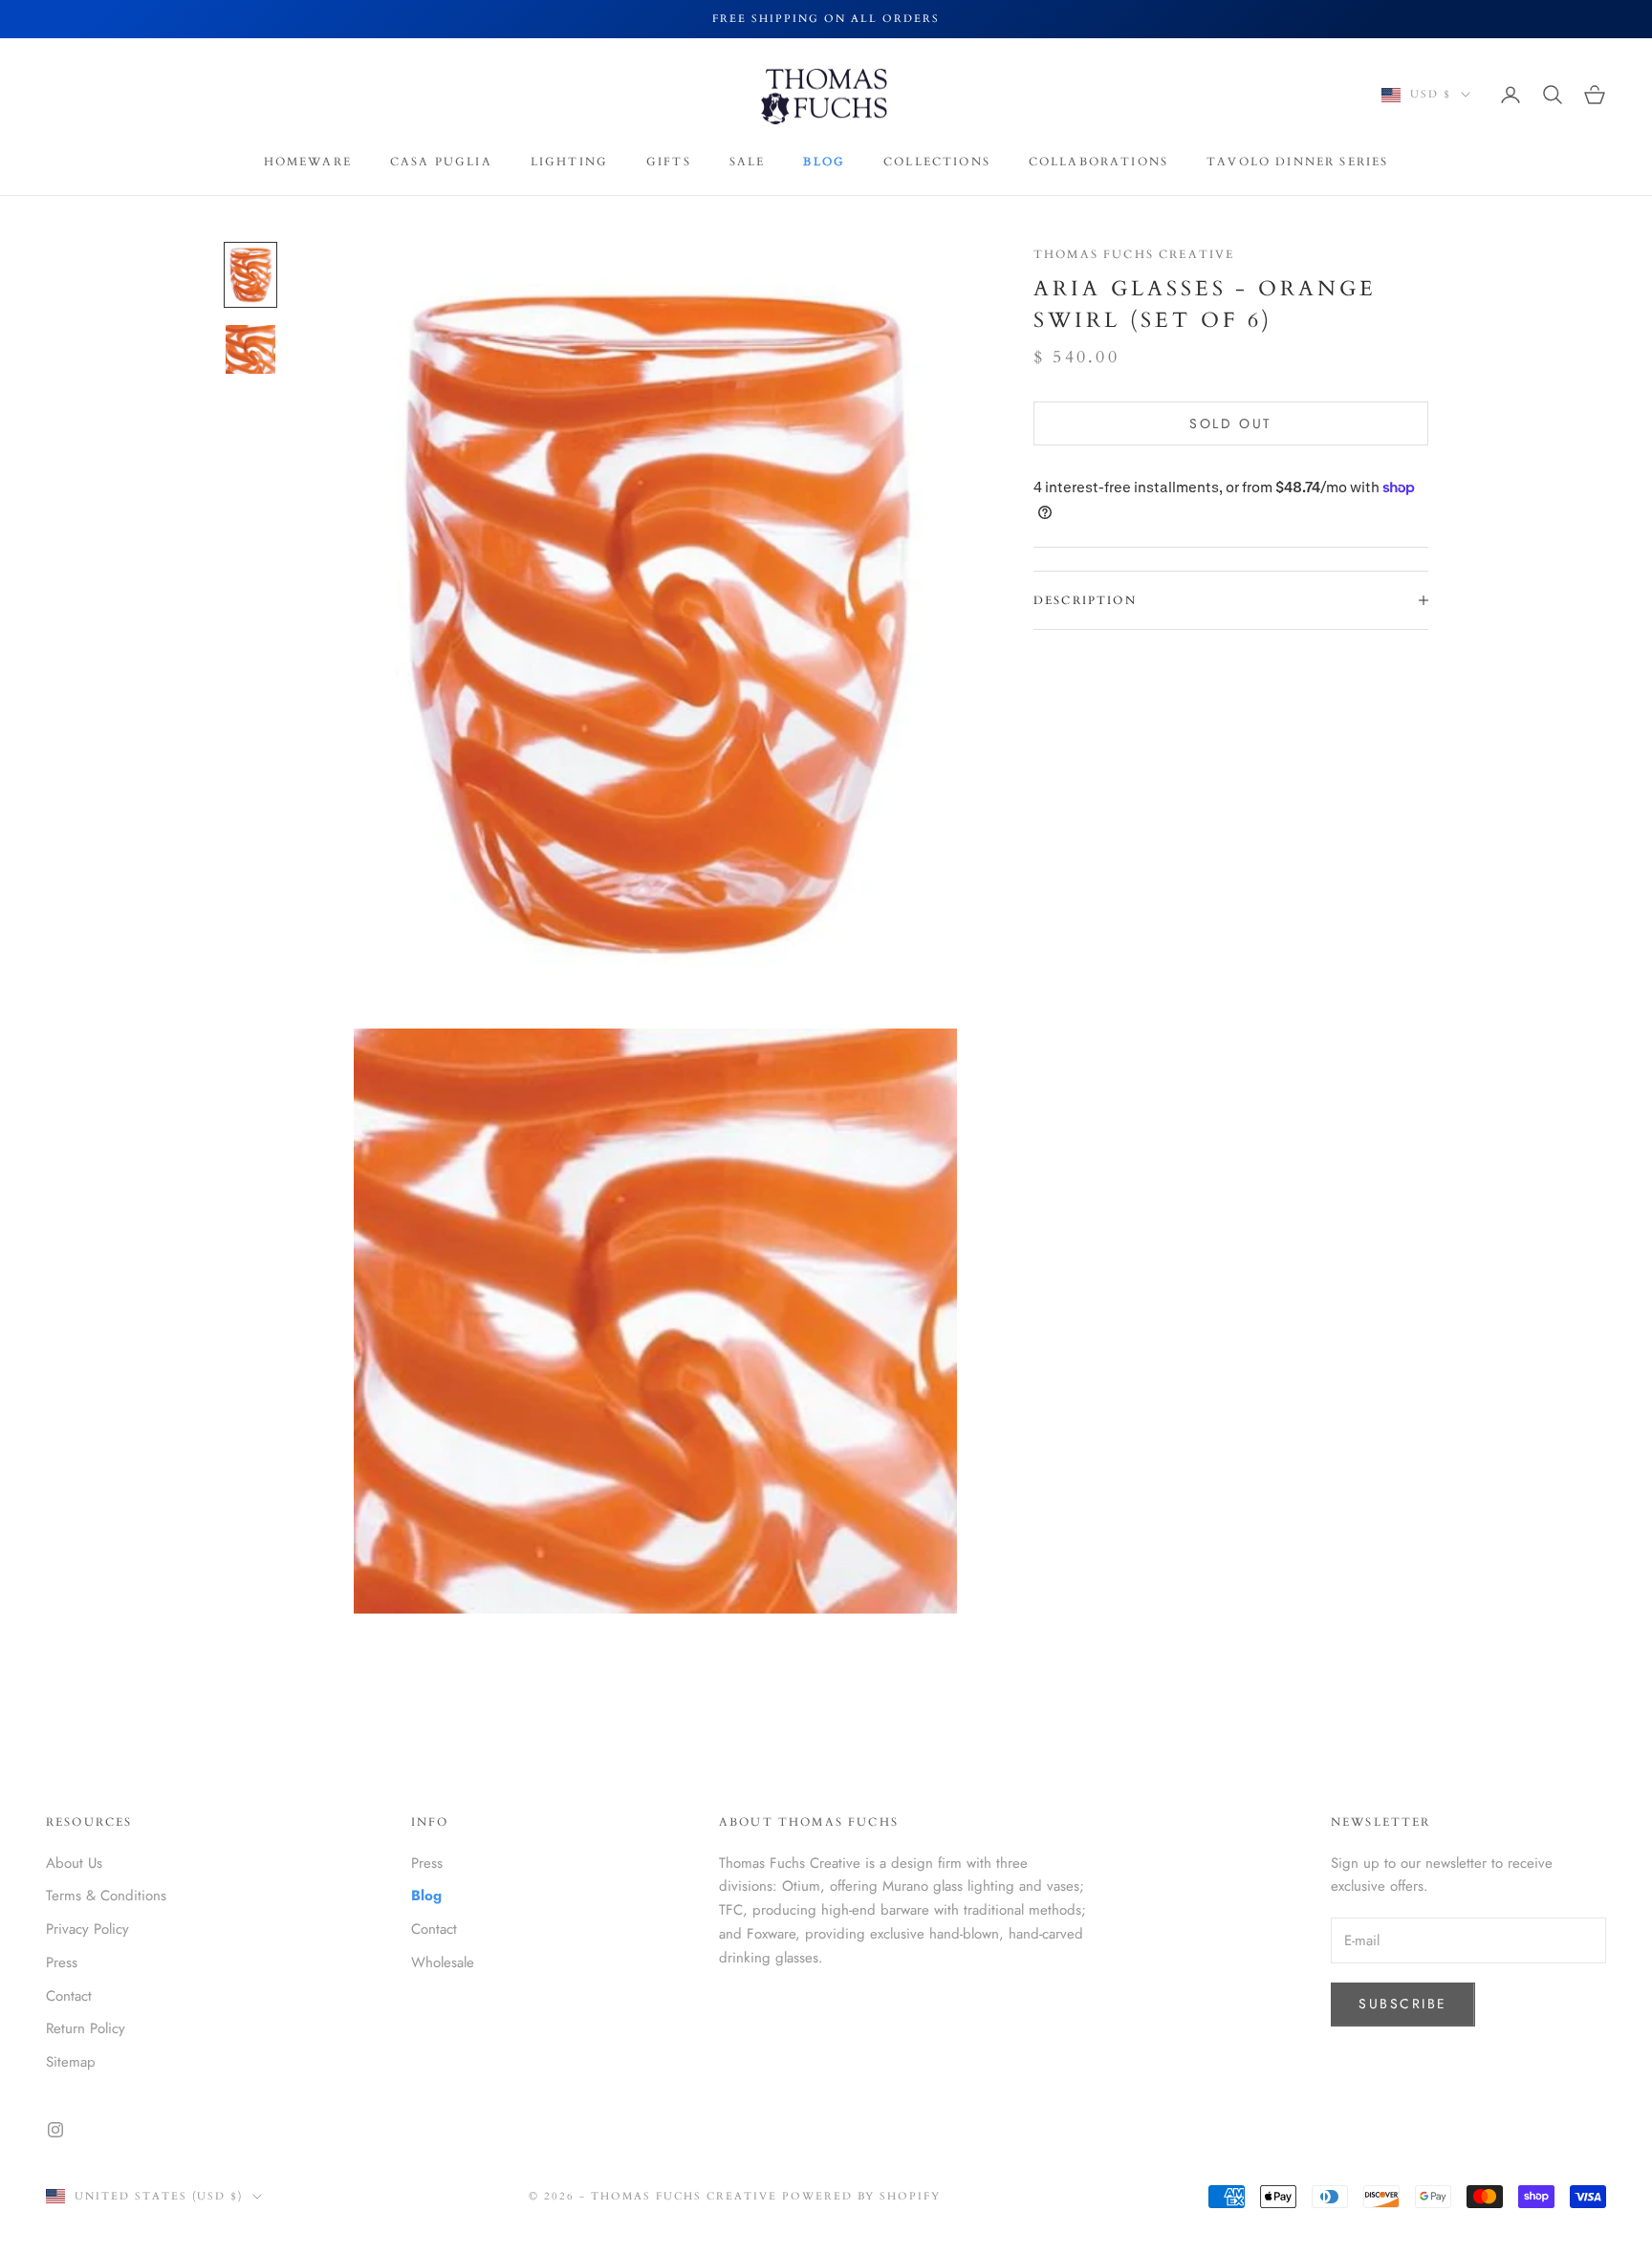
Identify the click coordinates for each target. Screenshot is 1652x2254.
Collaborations (1098, 162)
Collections (937, 162)
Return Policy (86, 2028)
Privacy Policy (87, 1929)
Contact (69, 1996)
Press (62, 1962)
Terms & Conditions (106, 1896)
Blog (824, 162)
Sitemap (71, 2062)
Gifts (669, 162)
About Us (74, 1863)
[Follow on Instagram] (55, 2130)
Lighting (569, 162)
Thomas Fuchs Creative (1134, 254)
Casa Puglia (441, 162)
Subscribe (1403, 2004)
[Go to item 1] (250, 275)
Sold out (1230, 423)
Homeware (308, 162)
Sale (748, 162)
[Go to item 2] (250, 349)
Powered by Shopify (862, 2196)
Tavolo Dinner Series (1297, 162)
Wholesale (443, 1962)
